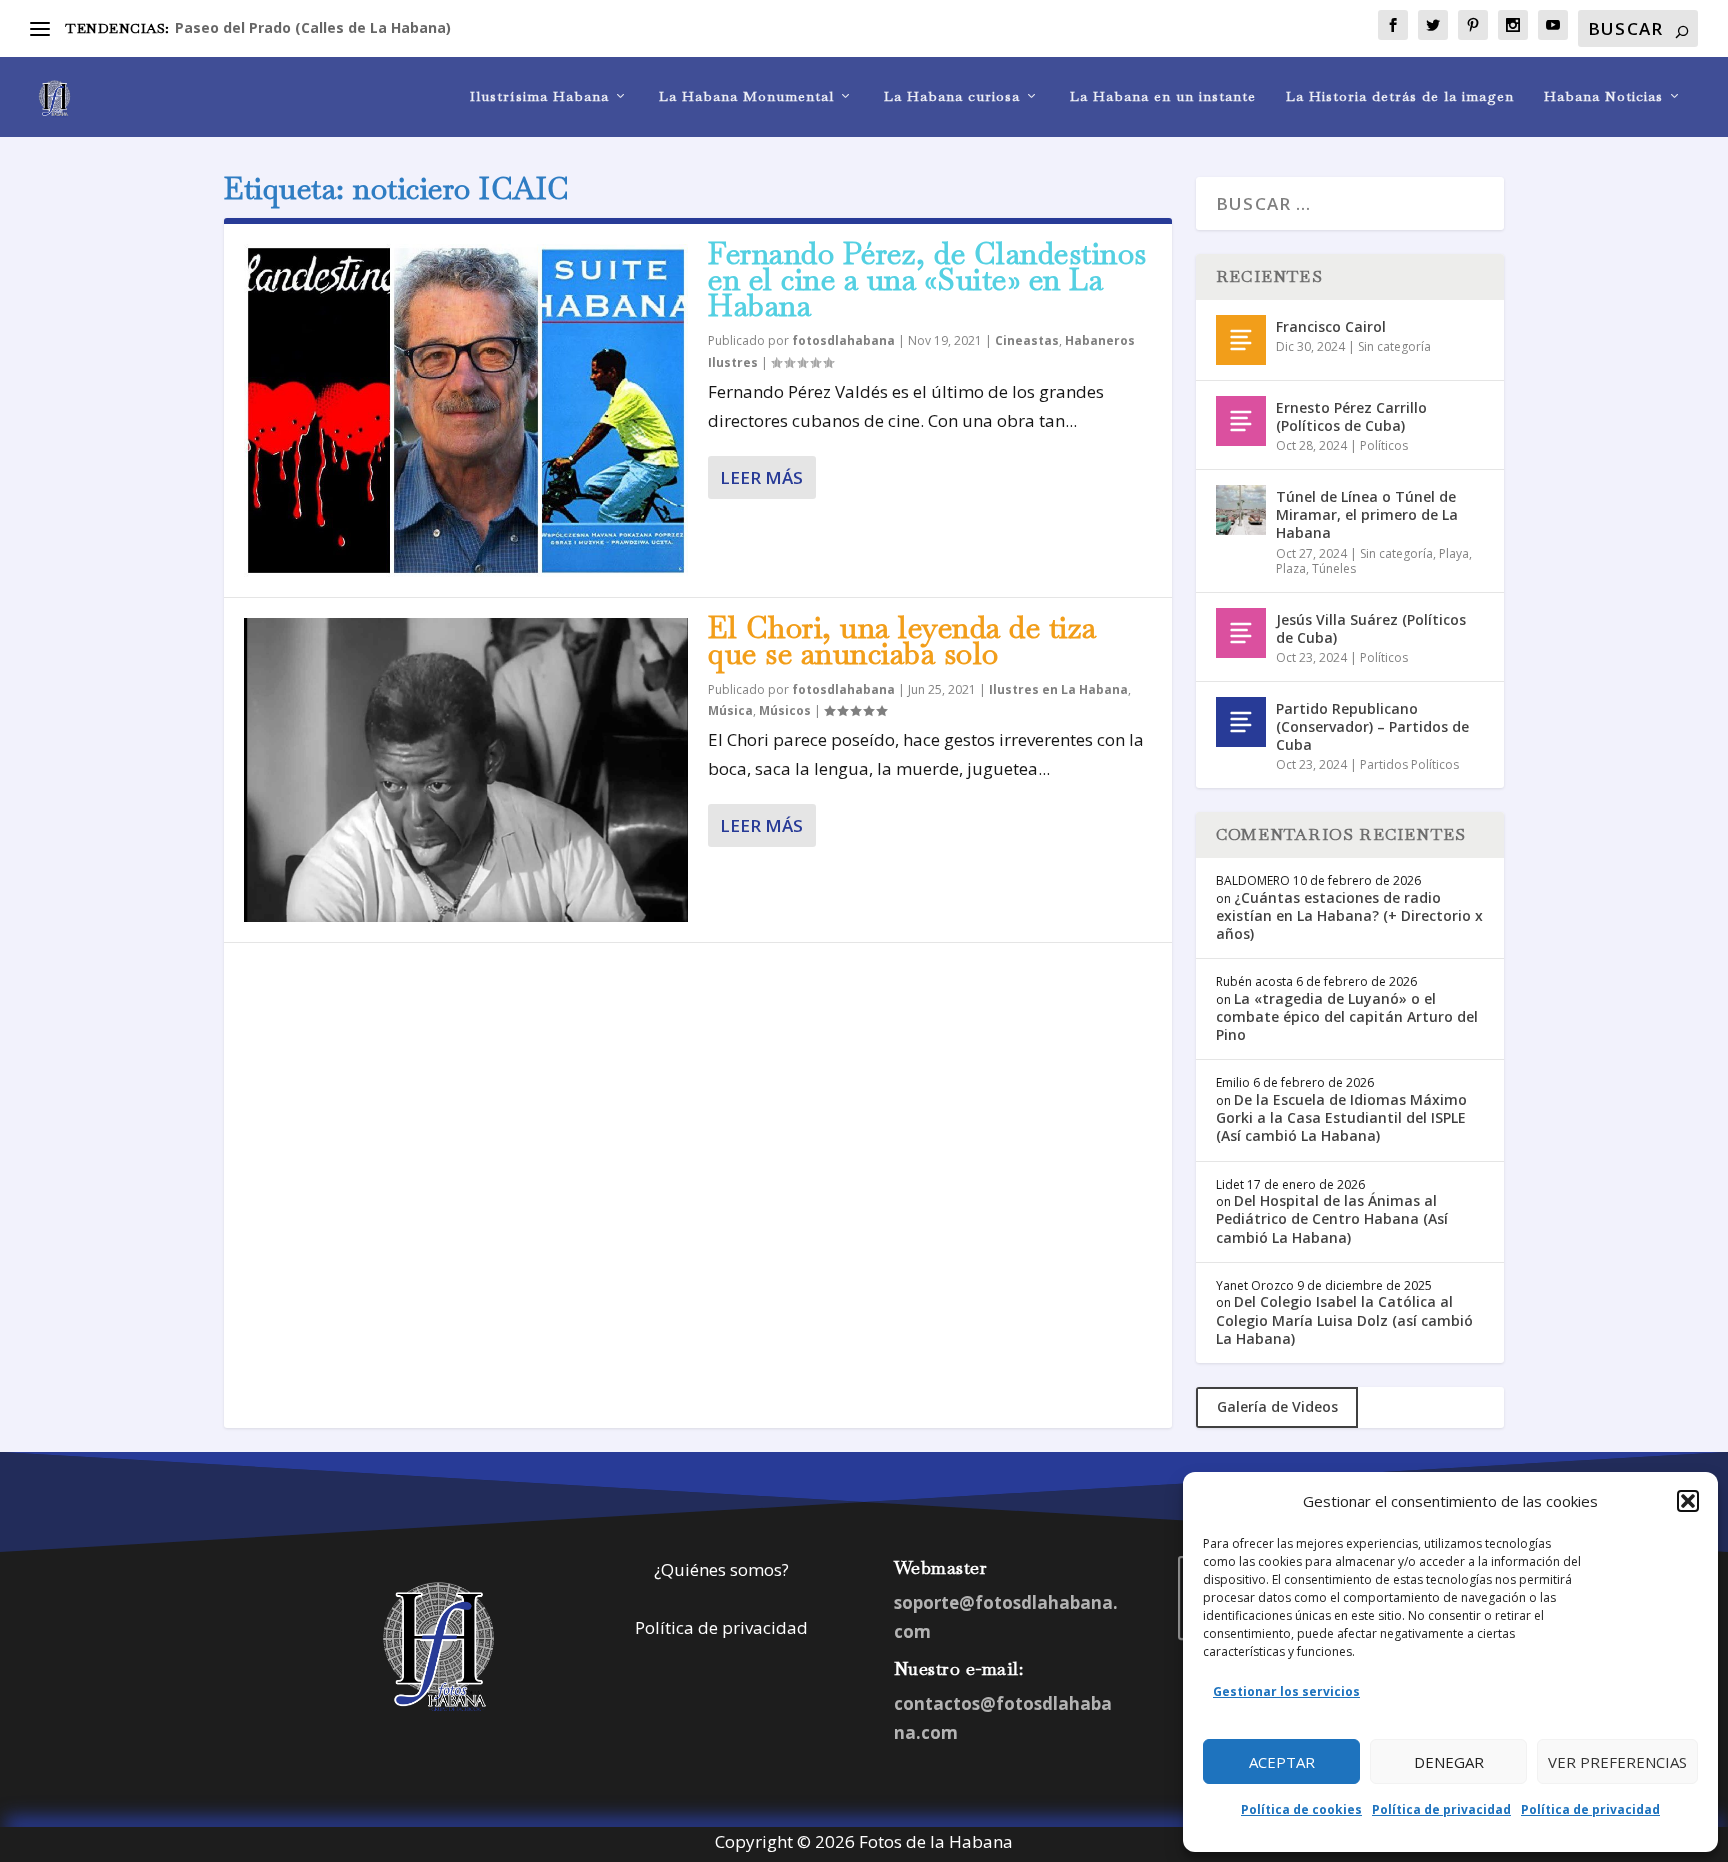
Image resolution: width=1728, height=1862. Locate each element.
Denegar (1449, 1762)
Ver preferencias (1617, 1762)
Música (730, 710)
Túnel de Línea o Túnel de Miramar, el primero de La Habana (1367, 514)
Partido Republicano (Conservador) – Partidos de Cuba (1372, 726)
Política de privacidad (1441, 1809)
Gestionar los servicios (1286, 1691)
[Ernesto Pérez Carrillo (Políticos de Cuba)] (1241, 421)
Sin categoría (1394, 346)
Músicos (785, 710)
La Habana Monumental (746, 96)
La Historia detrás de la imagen (1400, 96)
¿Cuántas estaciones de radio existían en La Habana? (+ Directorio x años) (1349, 915)
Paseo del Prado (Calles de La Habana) (313, 27)
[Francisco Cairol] (1241, 340)
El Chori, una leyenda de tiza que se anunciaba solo (902, 640)
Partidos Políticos (1409, 764)
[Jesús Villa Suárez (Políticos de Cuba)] (1241, 633)
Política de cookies (1301, 1809)
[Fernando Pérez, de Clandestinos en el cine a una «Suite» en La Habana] (466, 410)
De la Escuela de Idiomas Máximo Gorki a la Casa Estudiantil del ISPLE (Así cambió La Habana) (1341, 1117)
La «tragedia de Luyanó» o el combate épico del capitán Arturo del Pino (1347, 1016)
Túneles (1334, 568)
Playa (1454, 553)
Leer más (761, 477)
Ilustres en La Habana (1058, 689)
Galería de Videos (1277, 1406)
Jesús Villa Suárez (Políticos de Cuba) (1371, 628)
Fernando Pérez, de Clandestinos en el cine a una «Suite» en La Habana (927, 279)
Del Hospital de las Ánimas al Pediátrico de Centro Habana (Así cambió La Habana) (1332, 1218)
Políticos (1384, 445)
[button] (1688, 1501)
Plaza (1291, 568)
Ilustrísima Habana (539, 96)
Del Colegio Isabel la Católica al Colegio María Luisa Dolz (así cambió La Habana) (1344, 1319)
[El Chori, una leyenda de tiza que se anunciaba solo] (466, 770)
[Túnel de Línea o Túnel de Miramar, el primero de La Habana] (1241, 510)
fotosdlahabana (843, 340)
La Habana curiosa (952, 96)
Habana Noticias (1603, 96)
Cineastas (1027, 340)
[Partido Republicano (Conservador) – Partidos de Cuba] (1241, 722)
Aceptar (1282, 1762)
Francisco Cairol (1331, 326)
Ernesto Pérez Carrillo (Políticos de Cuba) (1351, 416)
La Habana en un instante (1163, 96)
